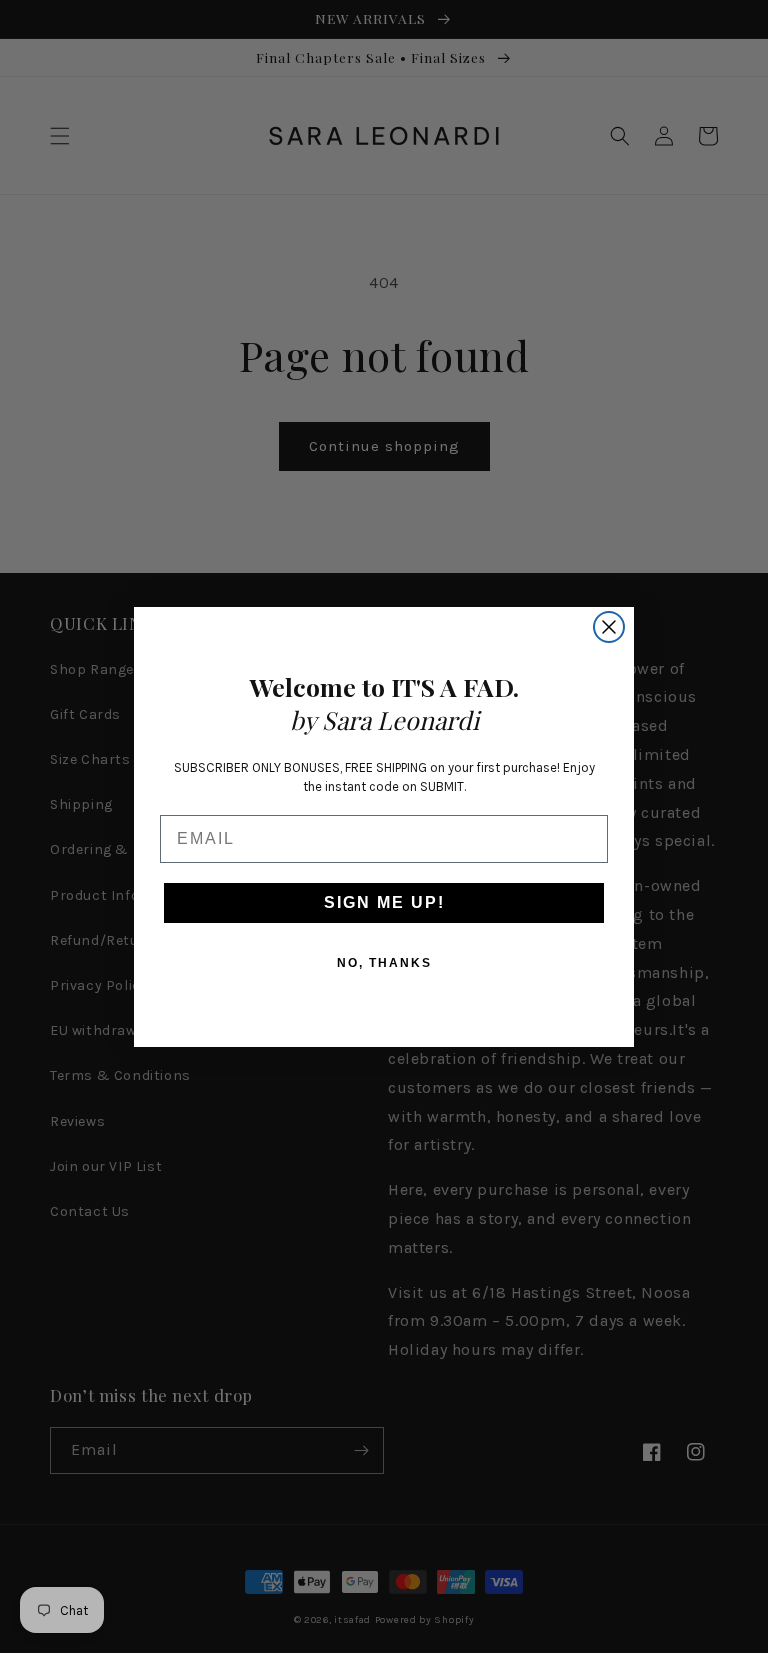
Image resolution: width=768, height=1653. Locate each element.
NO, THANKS (384, 963)
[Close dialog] (609, 627)
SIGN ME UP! (384, 902)
